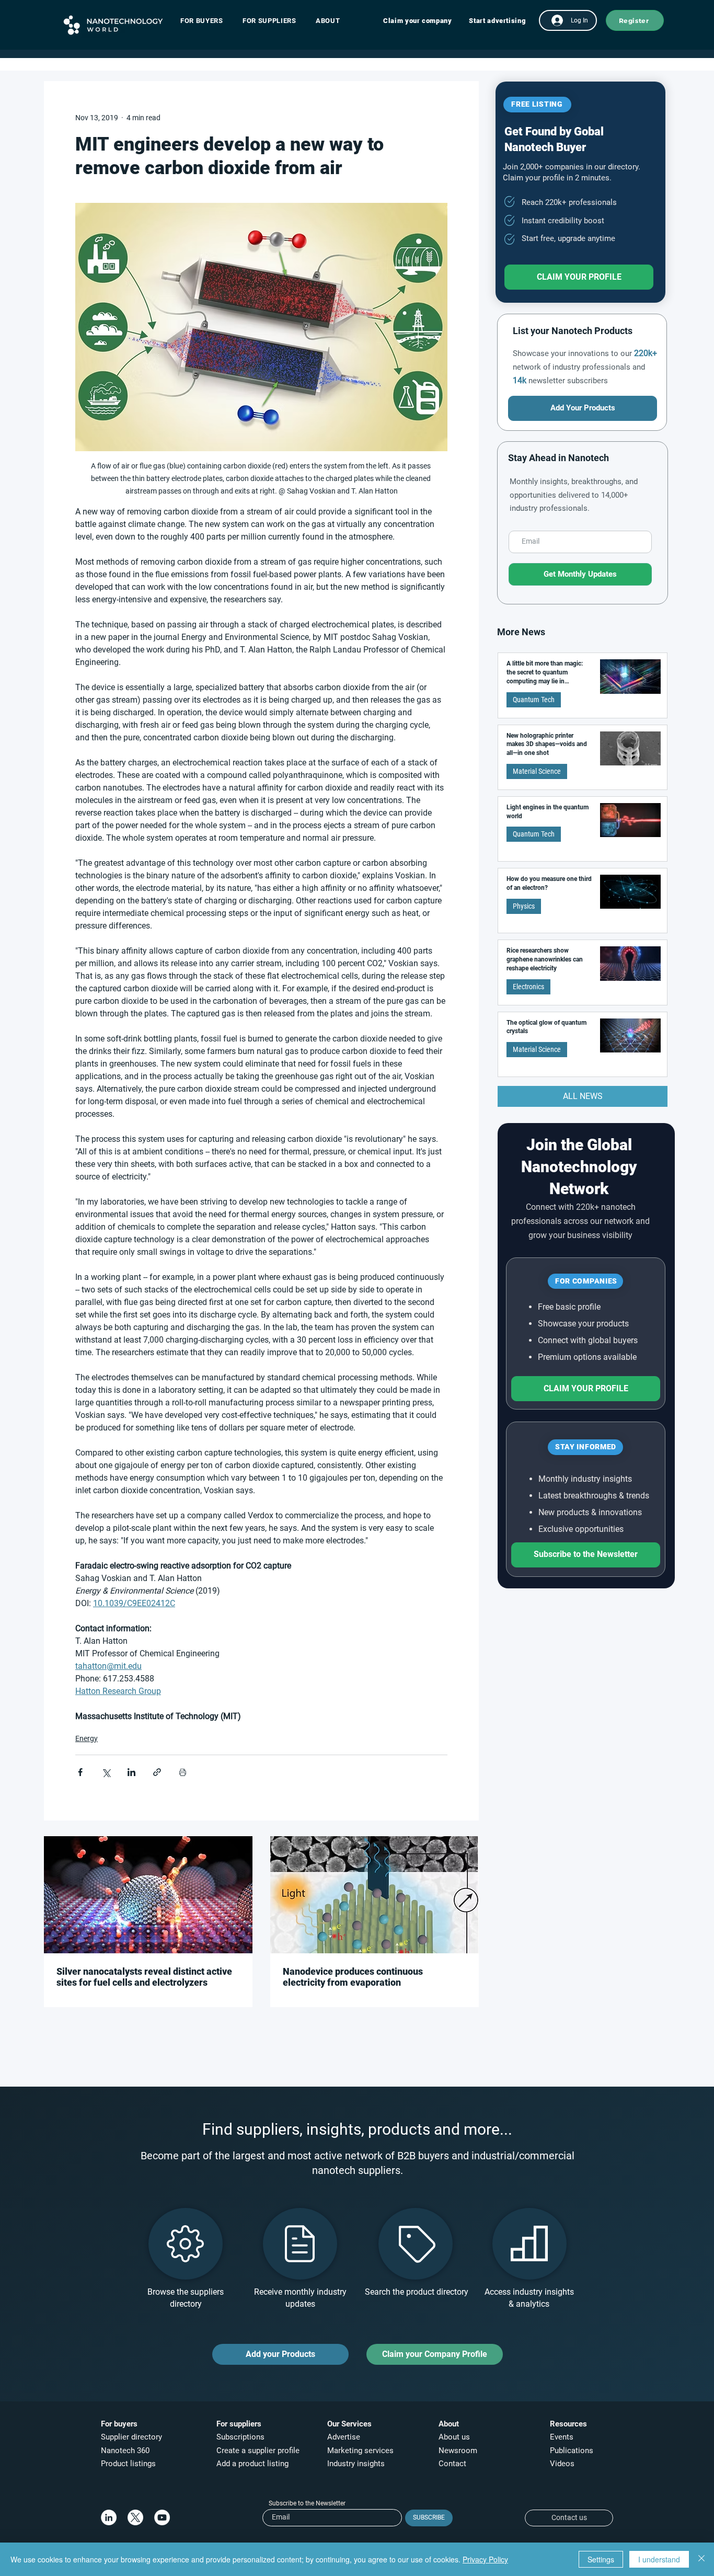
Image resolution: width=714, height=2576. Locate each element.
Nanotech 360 (125, 2451)
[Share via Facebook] (80, 1772)
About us (454, 2437)
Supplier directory (131, 2437)
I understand (659, 2559)
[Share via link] (157, 1772)
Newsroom (458, 2451)
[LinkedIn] (109, 2517)
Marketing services (360, 2451)
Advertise (344, 2437)
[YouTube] (162, 2517)
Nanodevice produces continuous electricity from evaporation (353, 1977)
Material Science (537, 771)
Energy (87, 1738)
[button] (207, 21)
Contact (453, 2464)
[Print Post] (183, 1772)
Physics (524, 906)
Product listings (128, 2464)
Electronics (528, 987)
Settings (601, 2559)
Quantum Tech (534, 700)
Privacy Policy (485, 2559)
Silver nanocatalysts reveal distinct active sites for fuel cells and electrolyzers (144, 1977)
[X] (135, 2517)
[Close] (701, 2559)
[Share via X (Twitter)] (106, 1772)
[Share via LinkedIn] (131, 1772)
